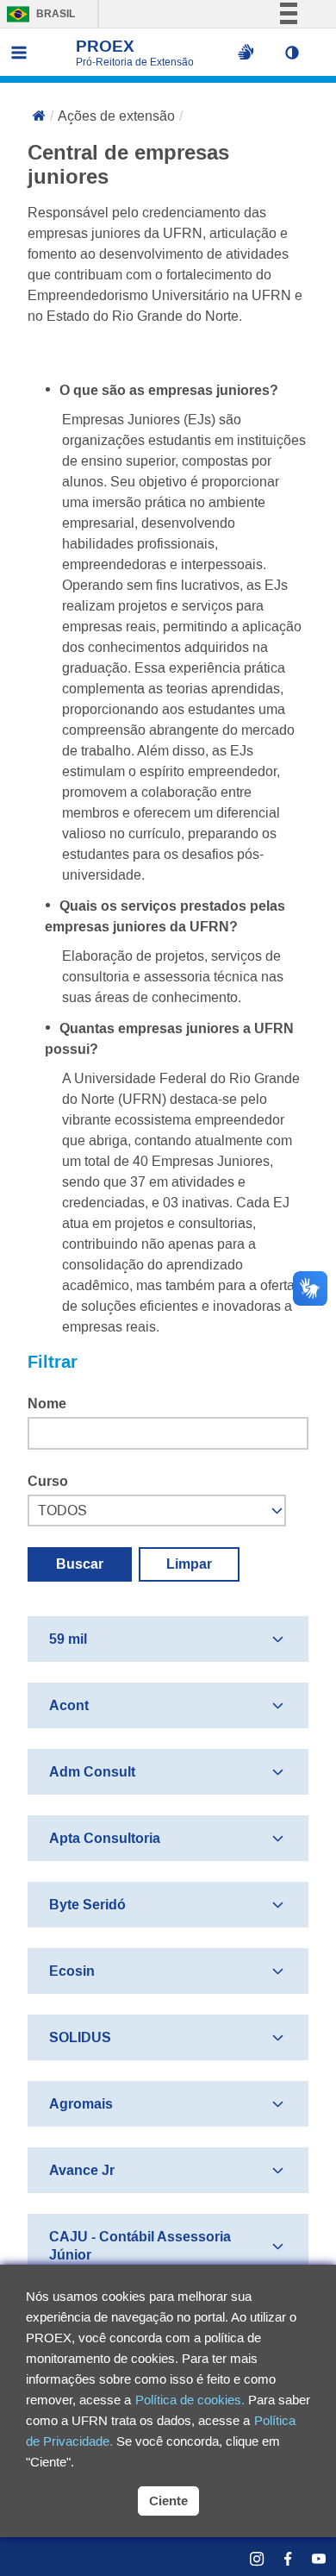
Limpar (189, 1564)
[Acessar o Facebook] (279, 2559)
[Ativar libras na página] (246, 53)
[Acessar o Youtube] (310, 2559)
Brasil (37, 14)
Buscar (80, 1564)
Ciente (168, 2501)
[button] (296, 53)
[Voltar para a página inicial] (39, 117)
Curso (48, 1481)
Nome (47, 1404)
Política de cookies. (190, 2400)
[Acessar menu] (19, 53)
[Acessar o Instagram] (248, 2559)
